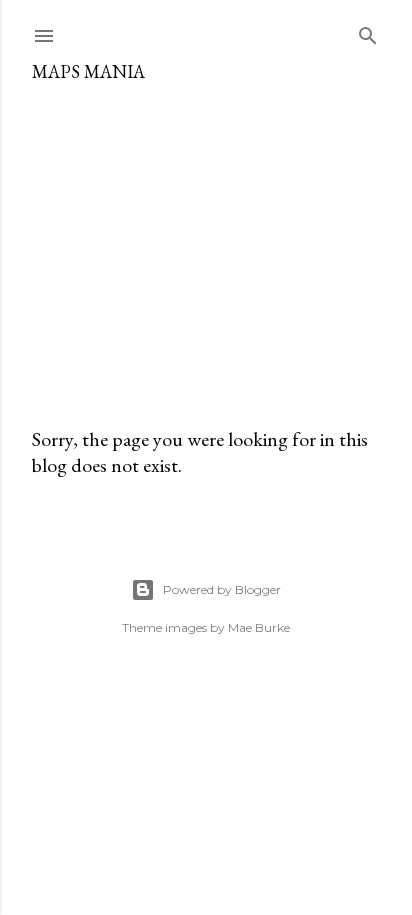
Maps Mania (88, 71)
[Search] (368, 31)
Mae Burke (259, 627)
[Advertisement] (206, 246)
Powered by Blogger (222, 589)
